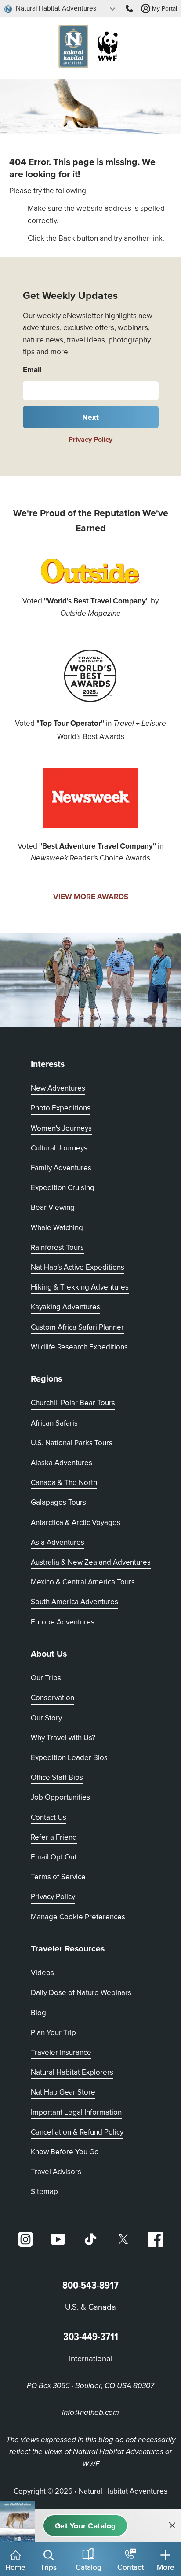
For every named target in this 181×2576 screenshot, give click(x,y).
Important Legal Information (76, 2112)
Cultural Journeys (59, 1148)
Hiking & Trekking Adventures (80, 1287)
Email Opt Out (54, 1857)
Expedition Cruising (63, 1187)
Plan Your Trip (53, 2032)
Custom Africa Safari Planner (77, 1327)
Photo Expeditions (61, 1108)
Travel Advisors (56, 2172)
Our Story (46, 1718)
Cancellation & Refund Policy (77, 2132)
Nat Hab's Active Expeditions (78, 1267)
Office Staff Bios (57, 1777)
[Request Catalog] (85, 2526)
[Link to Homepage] (90, 48)
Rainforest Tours (57, 1247)
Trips (49, 2567)
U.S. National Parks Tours (72, 1443)
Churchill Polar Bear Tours (73, 1403)
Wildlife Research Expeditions (79, 1347)
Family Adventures (61, 1168)
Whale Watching (57, 1227)
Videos (42, 1973)
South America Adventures (74, 1602)
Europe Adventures (63, 1622)
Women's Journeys (61, 1128)
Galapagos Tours (58, 1502)
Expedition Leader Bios (69, 1757)
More (166, 2567)
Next (91, 417)
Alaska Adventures (62, 1463)
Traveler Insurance (61, 2052)
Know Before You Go (65, 2152)
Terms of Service (58, 1877)
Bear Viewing (53, 1207)
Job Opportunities (60, 1797)
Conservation (52, 1698)
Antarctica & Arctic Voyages (76, 1522)
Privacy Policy (90, 439)
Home (15, 2567)
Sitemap (44, 2191)
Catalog (89, 2567)
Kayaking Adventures (65, 1307)
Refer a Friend (54, 1837)
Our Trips (46, 1678)
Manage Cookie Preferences (78, 1917)
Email (32, 369)
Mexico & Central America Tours (83, 1582)
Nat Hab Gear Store (63, 2092)
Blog (38, 2013)
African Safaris (54, 1423)
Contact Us (49, 1817)
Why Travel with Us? (63, 1738)
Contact (130, 2567)
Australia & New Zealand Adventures (91, 1562)
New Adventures (58, 1088)
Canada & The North (64, 1482)
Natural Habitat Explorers (72, 2072)
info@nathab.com (90, 2413)
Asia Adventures (58, 1542)
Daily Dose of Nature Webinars (81, 1992)
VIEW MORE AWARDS (91, 897)
